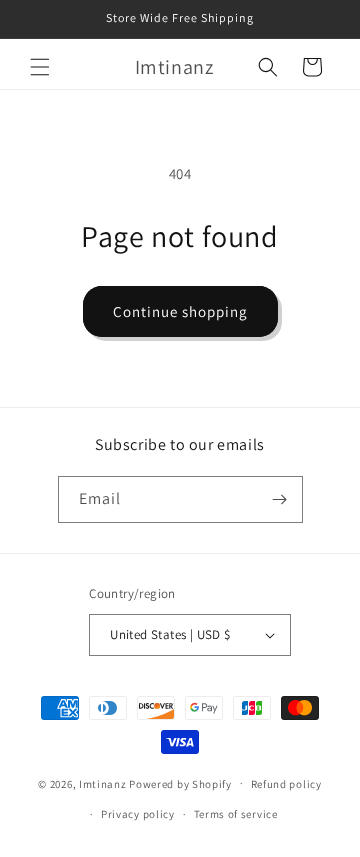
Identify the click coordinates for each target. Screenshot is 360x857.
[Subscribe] (280, 499)
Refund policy (286, 784)
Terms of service (236, 814)
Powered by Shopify (180, 783)
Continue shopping (180, 311)
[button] (40, 67)
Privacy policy (138, 814)
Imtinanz (103, 783)
